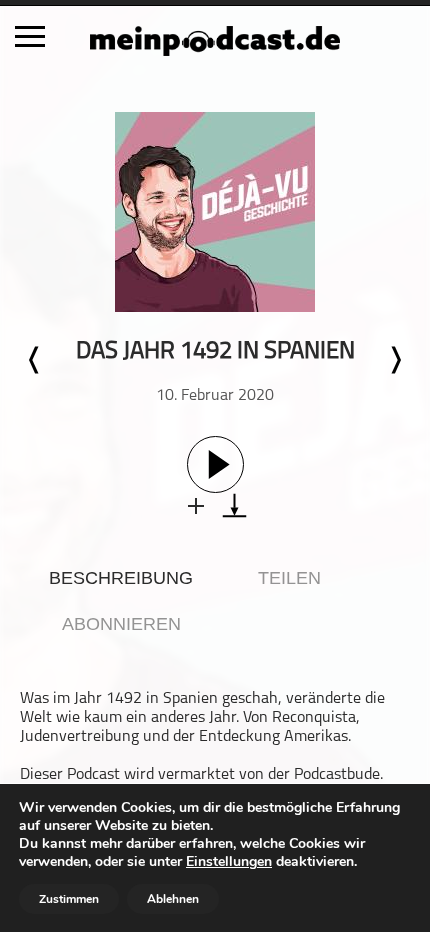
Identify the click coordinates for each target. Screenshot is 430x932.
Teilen (289, 578)
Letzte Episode (35, 360)
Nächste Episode (395, 360)
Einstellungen (229, 862)
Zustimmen (69, 899)
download (234, 505)
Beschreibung (121, 578)
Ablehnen (173, 899)
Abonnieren (121, 624)
